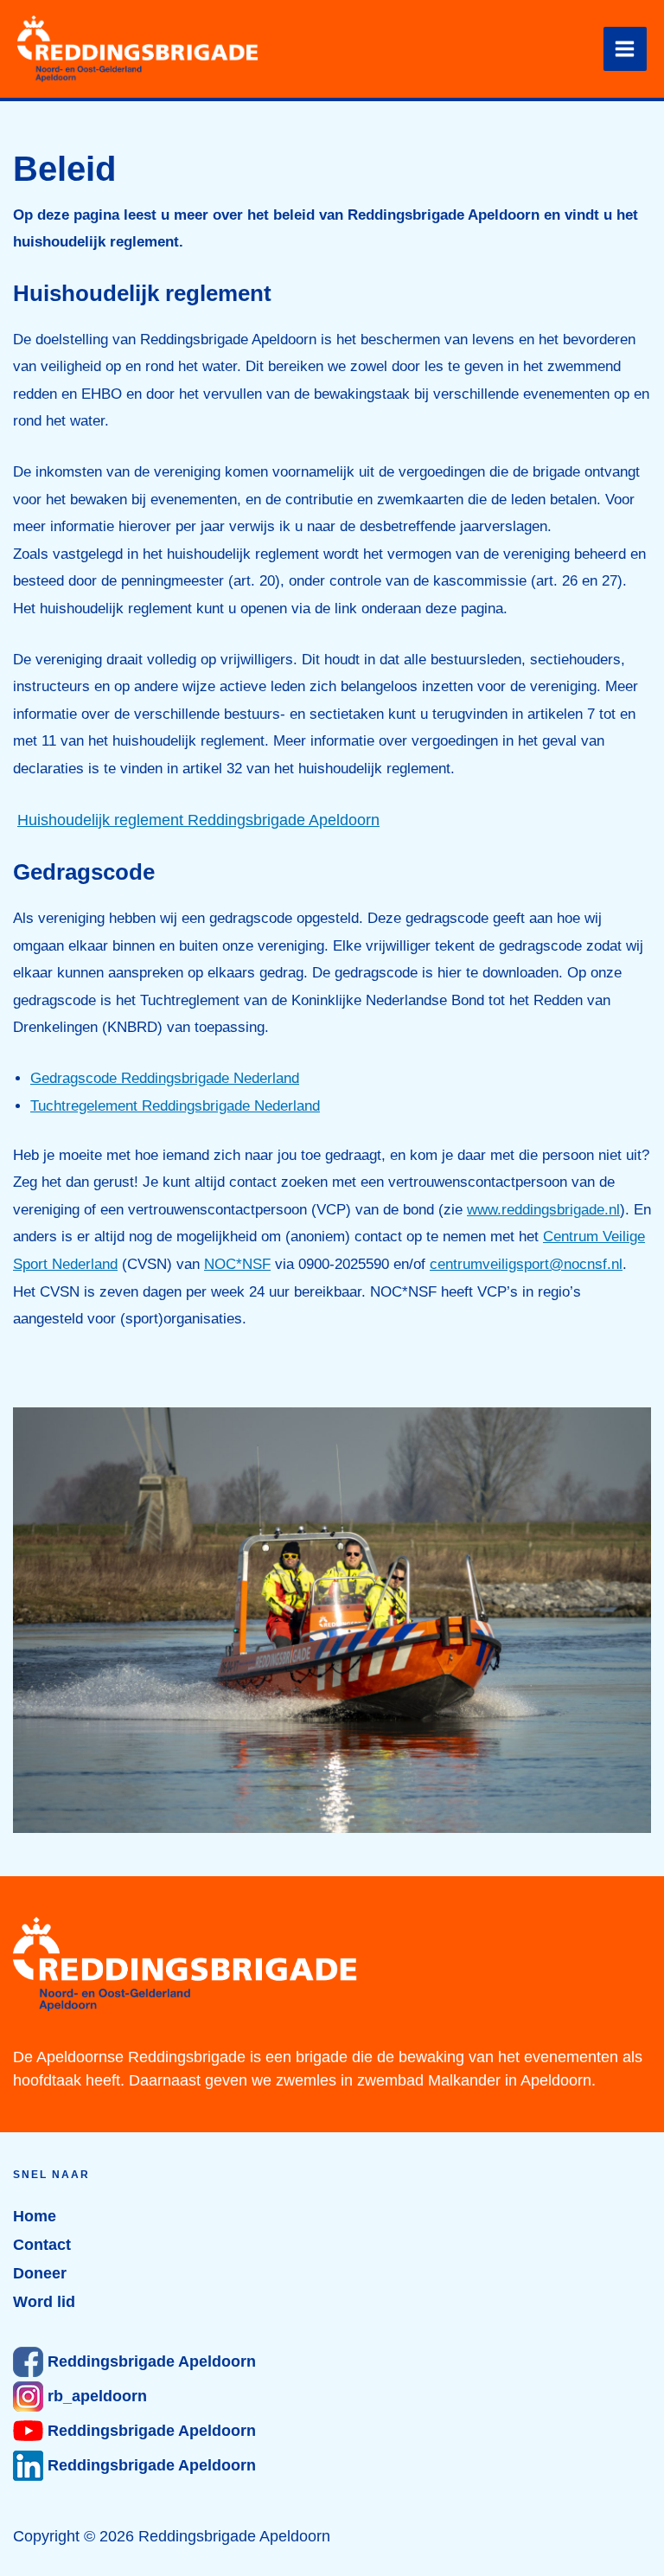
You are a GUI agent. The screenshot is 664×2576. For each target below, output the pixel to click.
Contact (42, 2245)
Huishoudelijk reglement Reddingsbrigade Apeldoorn (198, 820)
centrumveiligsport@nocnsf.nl (526, 1264)
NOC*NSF (237, 1264)
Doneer (40, 2273)
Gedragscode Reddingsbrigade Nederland (165, 1078)
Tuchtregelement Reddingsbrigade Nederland (175, 1106)
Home (35, 2216)
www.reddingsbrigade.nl (543, 1210)
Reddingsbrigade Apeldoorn (150, 2361)
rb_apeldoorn (95, 2396)
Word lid (44, 2302)
